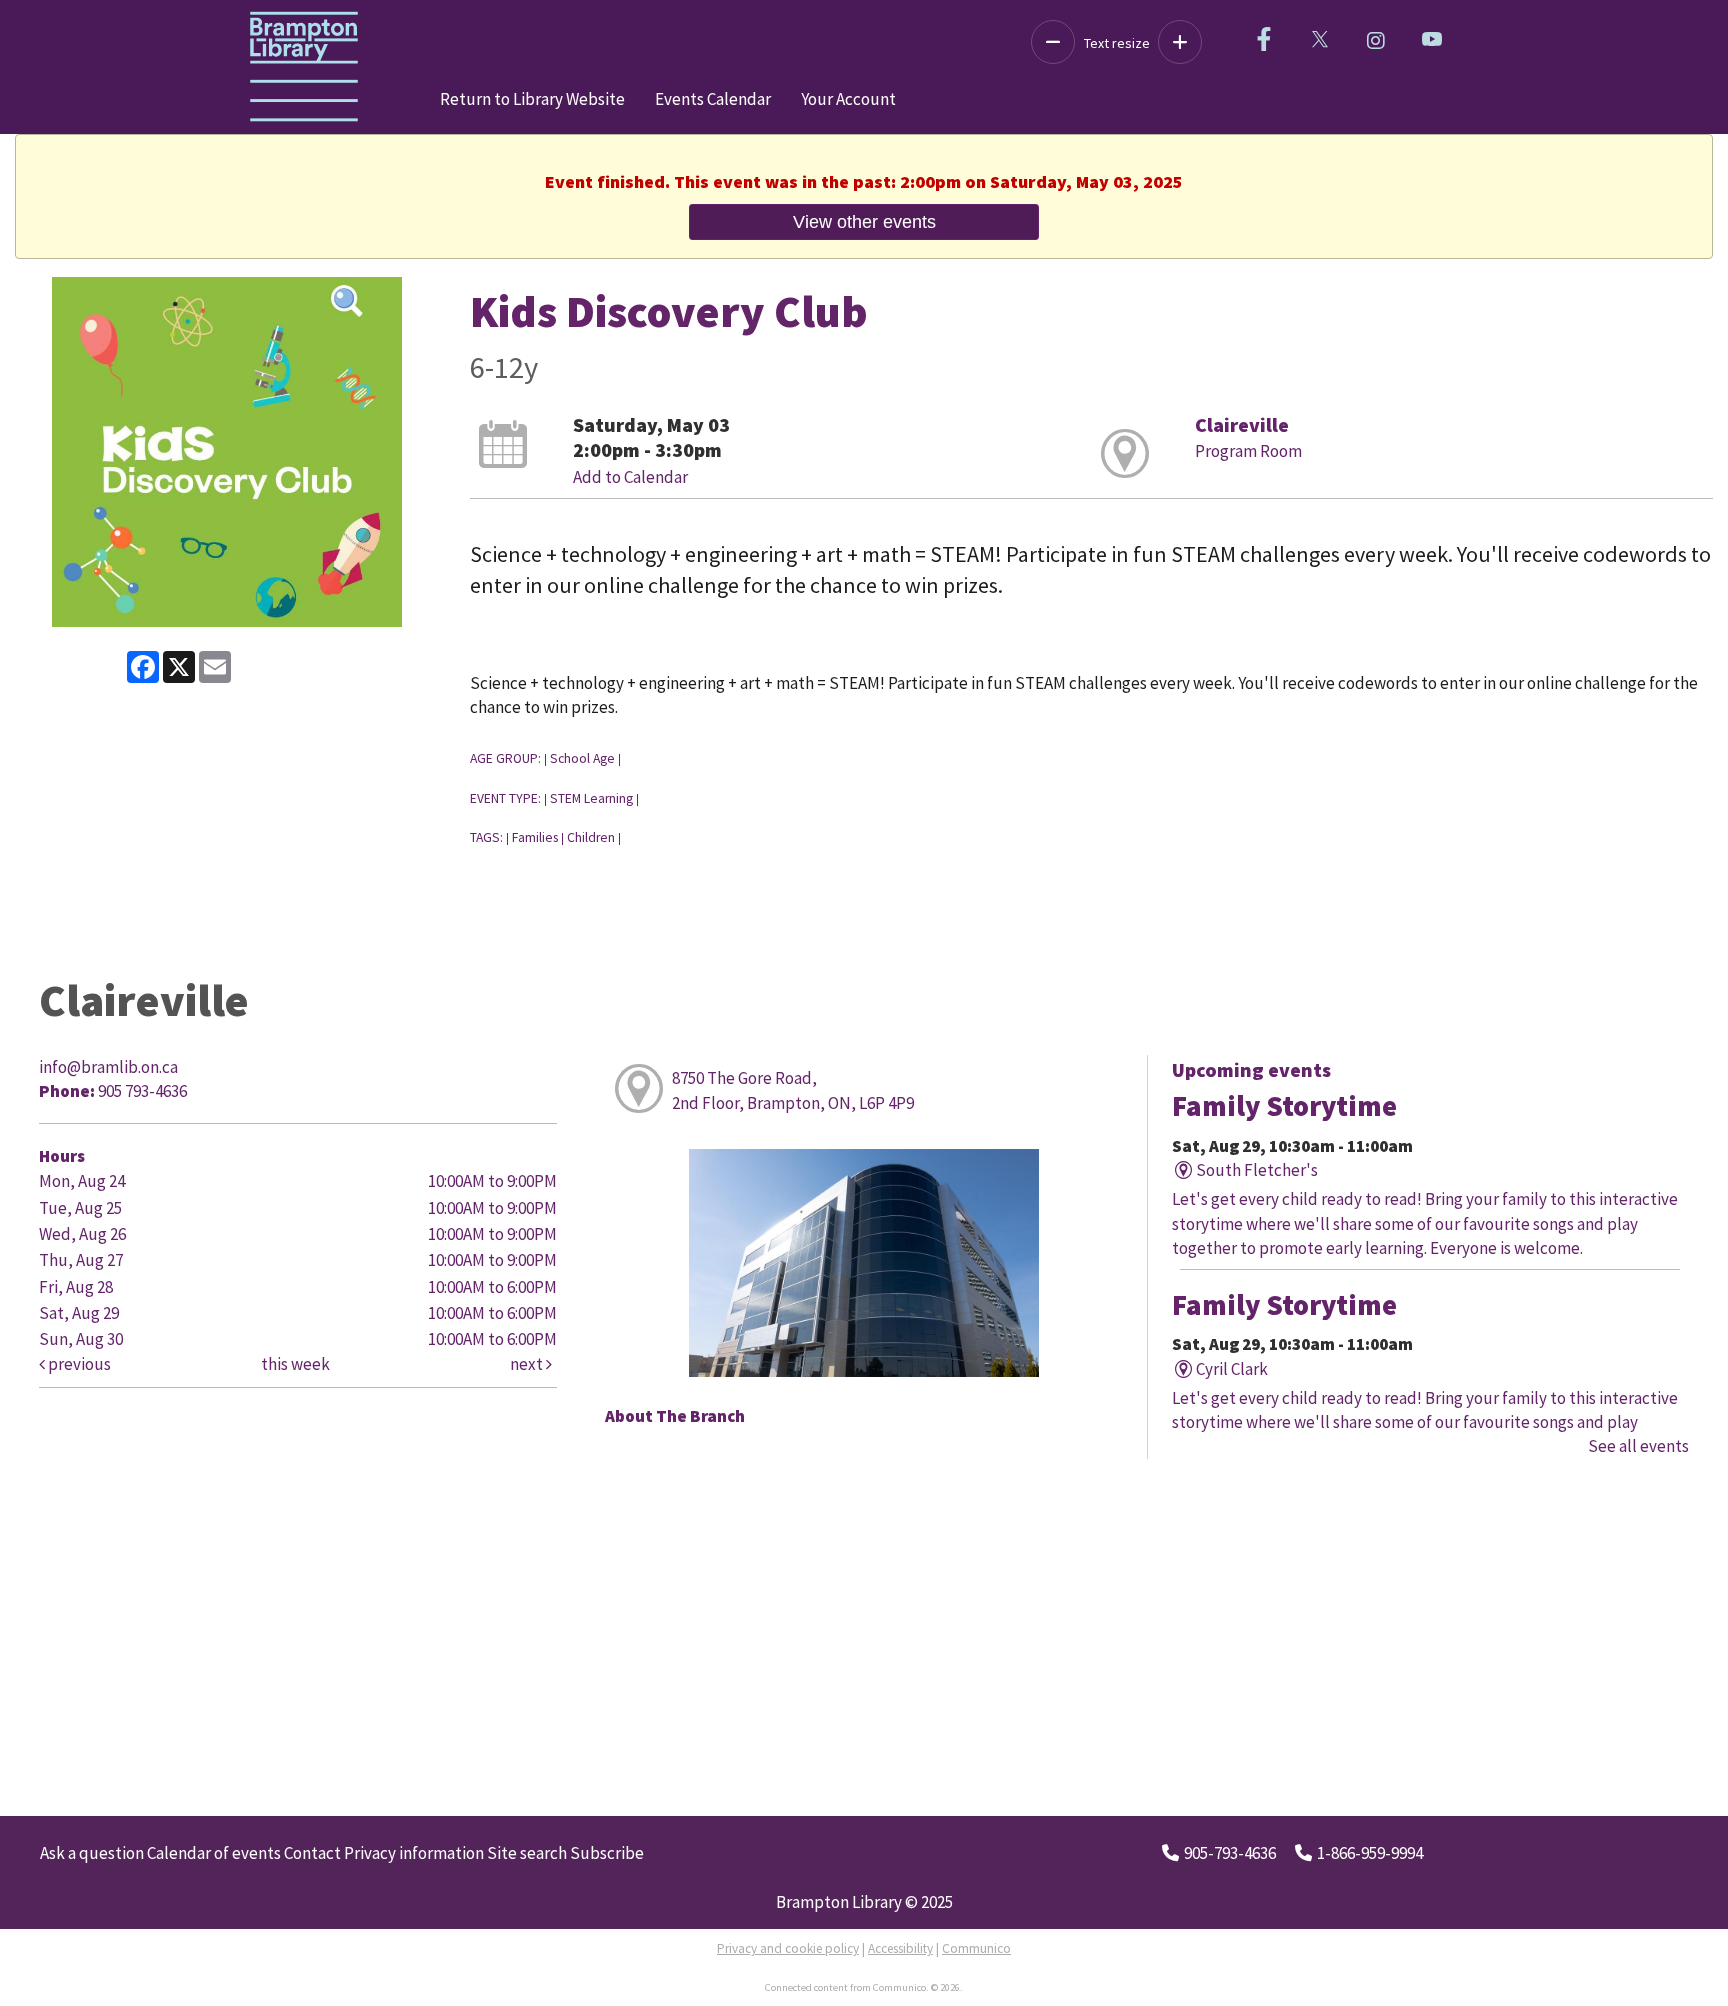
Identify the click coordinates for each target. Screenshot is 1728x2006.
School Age (582, 758)
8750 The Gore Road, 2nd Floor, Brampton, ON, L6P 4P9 (793, 1090)
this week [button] (295, 1364)
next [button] (528, 1364)
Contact (312, 1853)
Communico (976, 1948)
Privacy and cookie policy (788, 1948)
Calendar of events (214, 1853)
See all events (1638, 1446)
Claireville (1242, 424)
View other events (864, 221)
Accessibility (900, 1948)
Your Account (848, 99)
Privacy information (414, 1853)
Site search (527, 1853)
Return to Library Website (532, 99)
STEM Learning (591, 798)
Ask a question (92, 1853)
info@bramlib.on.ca (108, 1067)
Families (535, 837)
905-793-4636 (1230, 1853)
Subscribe (607, 1853)
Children (591, 837)
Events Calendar (713, 99)
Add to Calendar (630, 477)
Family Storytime (1284, 1106)
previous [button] (78, 1364)
